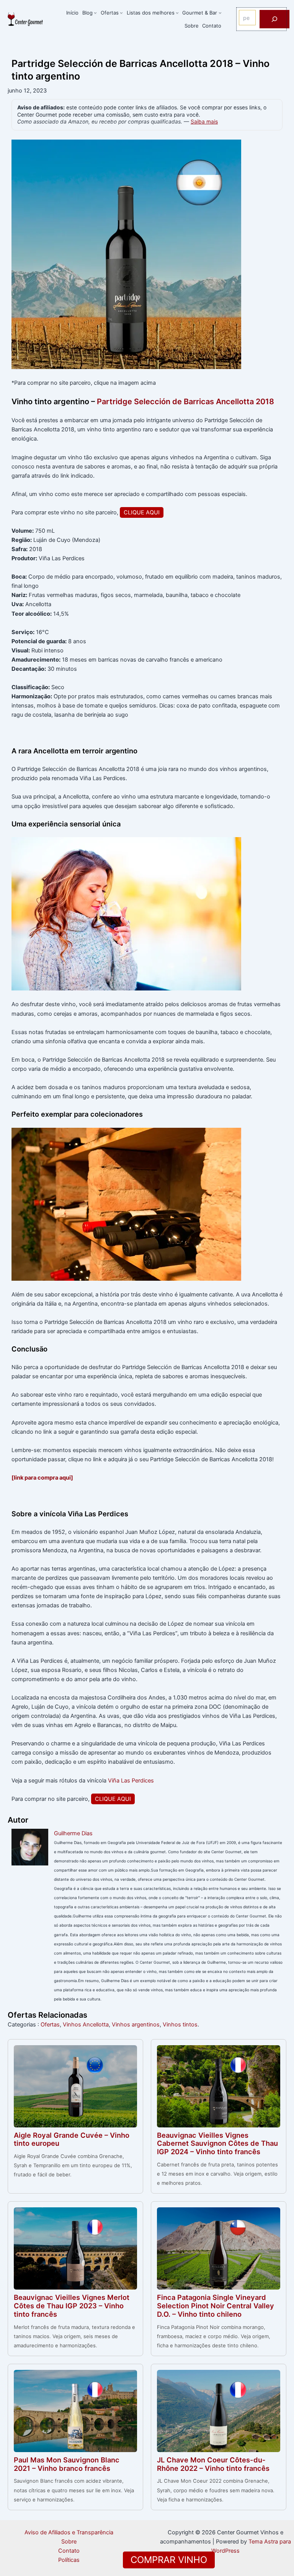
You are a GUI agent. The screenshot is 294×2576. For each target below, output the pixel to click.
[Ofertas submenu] (121, 13)
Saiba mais (204, 122)
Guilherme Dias (73, 1833)
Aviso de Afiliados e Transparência (69, 2532)
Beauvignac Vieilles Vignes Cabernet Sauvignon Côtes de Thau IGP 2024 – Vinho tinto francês (217, 2143)
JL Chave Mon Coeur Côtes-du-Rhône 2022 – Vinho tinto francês (213, 2464)
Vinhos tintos (180, 2025)
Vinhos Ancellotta (86, 2025)
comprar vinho (169, 2560)
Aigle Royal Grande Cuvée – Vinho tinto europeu (72, 2139)
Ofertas (50, 2025)
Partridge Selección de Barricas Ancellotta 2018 (185, 402)
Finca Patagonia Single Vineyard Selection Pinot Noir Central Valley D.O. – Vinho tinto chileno (216, 2306)
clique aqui (142, 512)
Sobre (69, 2542)
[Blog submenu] (95, 13)
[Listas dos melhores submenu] (177, 13)
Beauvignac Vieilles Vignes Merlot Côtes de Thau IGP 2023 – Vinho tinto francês (72, 2306)
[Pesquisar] (274, 19)
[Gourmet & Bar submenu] (220, 13)
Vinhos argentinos (136, 2025)
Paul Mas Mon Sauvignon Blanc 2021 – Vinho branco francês (67, 2464)
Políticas (69, 2560)
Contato (69, 2551)
